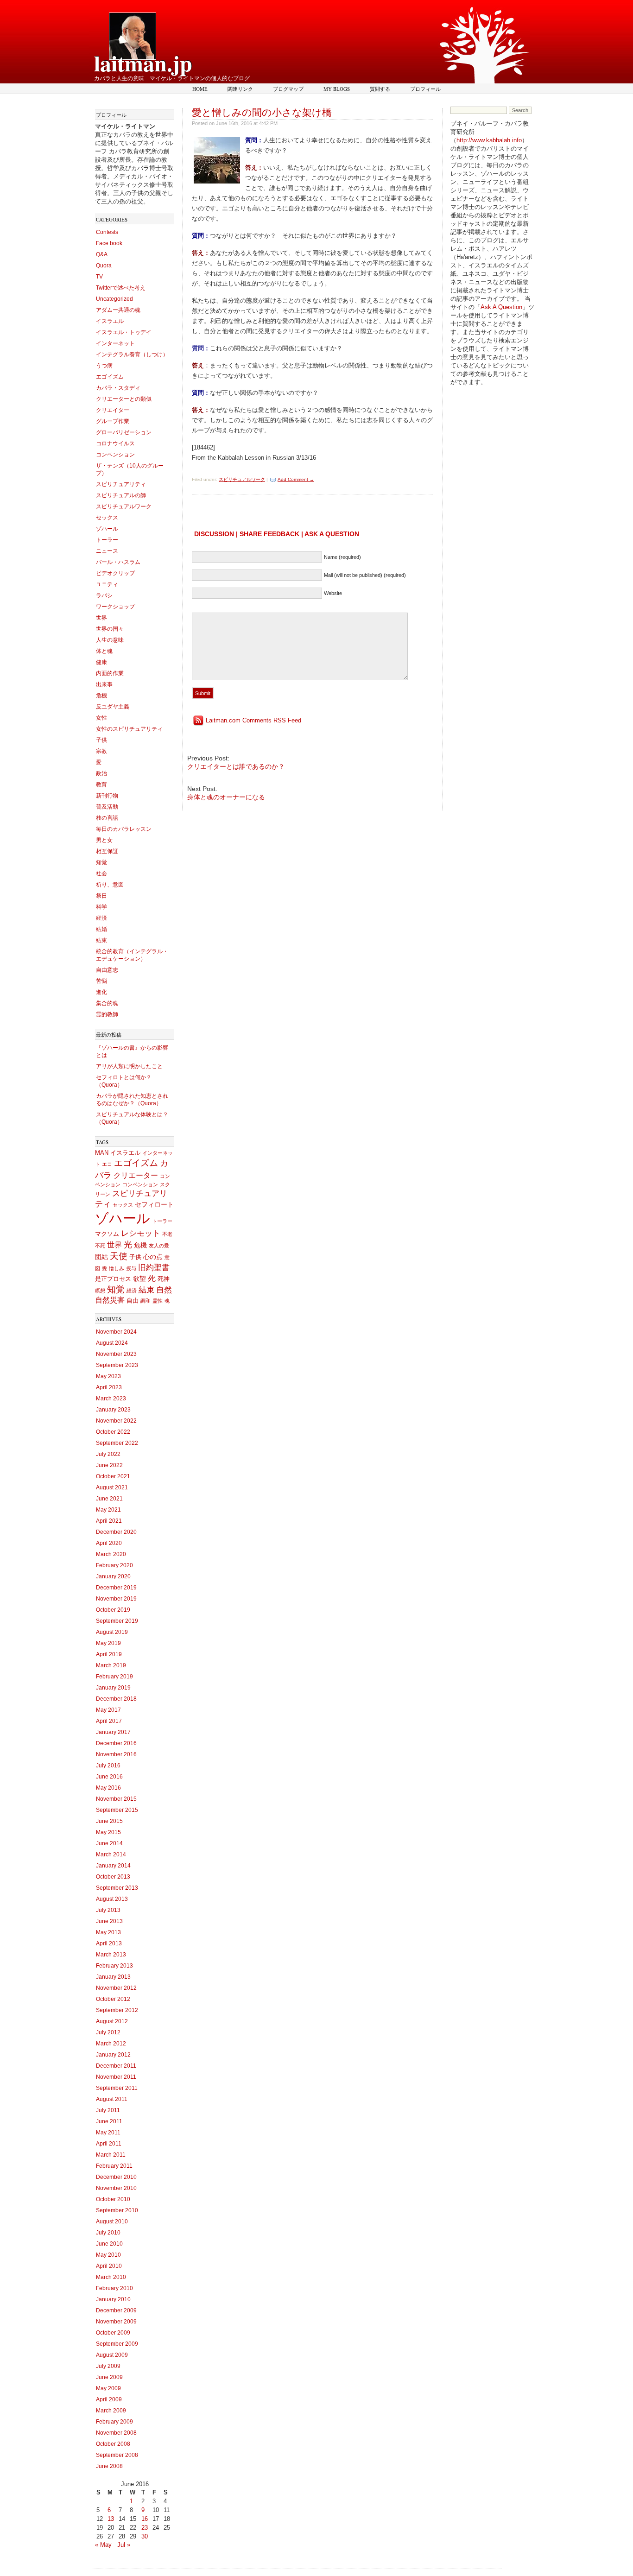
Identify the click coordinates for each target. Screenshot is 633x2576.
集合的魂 (107, 1003)
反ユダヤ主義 (113, 707)
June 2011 (109, 2121)
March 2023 (111, 1399)
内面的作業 (110, 673)
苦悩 (101, 981)
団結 (101, 1257)
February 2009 (114, 2422)
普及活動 (107, 807)
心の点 (153, 1257)
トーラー (107, 540)
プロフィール (425, 89)
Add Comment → (296, 479)
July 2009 (108, 2366)
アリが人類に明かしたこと (129, 1066)
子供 (101, 740)
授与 (131, 1268)
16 (145, 2519)
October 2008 (113, 2444)
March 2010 (111, 2277)
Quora (104, 266)
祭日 (101, 896)
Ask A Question (501, 307)
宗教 (101, 751)
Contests (107, 232)
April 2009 (109, 2399)
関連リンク (240, 89)
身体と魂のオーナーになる (226, 797)
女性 (101, 718)
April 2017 (109, 1721)
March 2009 (111, 2411)
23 (145, 2528)
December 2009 (116, 2310)
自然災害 (110, 1300)
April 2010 (109, 2266)
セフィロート (154, 1204)
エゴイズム (110, 377)
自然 (164, 1290)
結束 (101, 940)
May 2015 (108, 1832)
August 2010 (112, 2222)
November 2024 (116, 1332)
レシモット (141, 1233)
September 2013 (117, 1888)
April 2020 (109, 1543)
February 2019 (114, 1677)
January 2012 (113, 2055)
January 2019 (113, 1688)
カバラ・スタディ (118, 388)
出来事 (104, 684)
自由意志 (107, 970)
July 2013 (108, 1910)
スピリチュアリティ (121, 484)
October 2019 (113, 1610)
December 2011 (116, 2066)
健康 (101, 662)
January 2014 (113, 1866)
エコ (107, 1164)
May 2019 (108, 1643)
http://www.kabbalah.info (489, 140)
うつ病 (104, 366)
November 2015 (116, 1799)
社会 (101, 873)
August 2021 (112, 1487)
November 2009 (116, 2322)
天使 (119, 1256)
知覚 (101, 862)
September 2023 (117, 1365)
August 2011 (112, 2099)
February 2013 (114, 1966)
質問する (380, 89)
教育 (101, 785)
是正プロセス (113, 1279)
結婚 (101, 929)
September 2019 (117, 1621)
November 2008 (116, 2433)
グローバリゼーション (124, 432)
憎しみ (117, 1268)
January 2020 (113, 1576)
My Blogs (337, 89)
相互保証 (107, 851)
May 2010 (108, 2255)
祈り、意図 (110, 885)
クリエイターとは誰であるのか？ (236, 766)
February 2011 (114, 2166)
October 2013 (113, 1877)
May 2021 (108, 1510)
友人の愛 (159, 1246)
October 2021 (113, 1476)
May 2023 (108, 1376)
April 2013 (109, 1943)
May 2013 (108, 1932)
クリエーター (136, 1175)
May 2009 (108, 2388)
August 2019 (112, 1632)
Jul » (124, 2545)
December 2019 (116, 1588)
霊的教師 (107, 1014)
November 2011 (116, 2077)
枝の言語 (107, 818)
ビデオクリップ (115, 573)
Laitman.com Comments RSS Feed (253, 720)
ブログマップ (288, 89)
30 (145, 2536)
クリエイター (113, 410)
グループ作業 (113, 421)
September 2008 (117, 2455)
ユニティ (107, 584)
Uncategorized (114, 299)
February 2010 (114, 2288)
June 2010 (109, 2244)
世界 (101, 618)
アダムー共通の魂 (118, 310)
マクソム (107, 1234)
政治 (101, 773)
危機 (101, 696)
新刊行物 (107, 796)
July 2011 (108, 2110)
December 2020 (116, 1532)
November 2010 (116, 2188)
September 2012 (117, 2010)
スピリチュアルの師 (121, 495)
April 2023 (109, 1387)
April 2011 (109, 2144)
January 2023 (113, 1410)
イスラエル (110, 321)
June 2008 (109, 2466)
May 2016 (108, 1788)
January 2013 (113, 1977)
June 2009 (109, 2377)
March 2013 (111, 1955)
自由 (133, 1301)
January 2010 (113, 2299)
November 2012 (116, 1988)
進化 (101, 992)
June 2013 (109, 1921)
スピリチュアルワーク (124, 506)
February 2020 (114, 1565)
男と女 (104, 840)
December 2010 (116, 2177)
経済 (101, 918)
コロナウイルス (115, 443)
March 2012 (111, 2044)
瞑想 (100, 1291)
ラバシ (104, 595)
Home (200, 89)
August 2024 (112, 1343)
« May (103, 2545)
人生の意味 (110, 640)
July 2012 (108, 2032)
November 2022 (116, 1421)
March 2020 (111, 1554)
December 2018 (116, 1699)
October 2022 (113, 1432)
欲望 (139, 1279)
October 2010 (113, 2199)
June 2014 (109, 1843)
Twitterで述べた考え (121, 288)
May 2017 (108, 1710)
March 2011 (111, 2155)
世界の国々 (110, 629)
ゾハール (107, 529)
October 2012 (113, 1999)
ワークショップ (115, 607)
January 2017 (113, 1732)
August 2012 (112, 2021)
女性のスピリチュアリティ (129, 729)
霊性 (158, 1301)
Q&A (102, 254)
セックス (107, 518)
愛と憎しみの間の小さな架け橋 (262, 112)
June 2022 (109, 1465)
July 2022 (108, 1454)
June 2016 (109, 1777)
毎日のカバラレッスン (124, 829)
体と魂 (104, 651)
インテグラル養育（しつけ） (132, 354)
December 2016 (116, 1743)
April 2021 (109, 1521)
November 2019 (116, 1599)
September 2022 (117, 1443)
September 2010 (117, 2210)
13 (111, 2519)
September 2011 (117, 2088)
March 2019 (111, 1665)
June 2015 (109, 1821)
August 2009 (112, 2355)
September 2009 (117, 2344)
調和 (146, 1301)
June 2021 (109, 1499)
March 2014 (111, 1854)
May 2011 (108, 2133)
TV (99, 277)
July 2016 (108, 1766)
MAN (102, 1153)
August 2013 (112, 1899)
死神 (164, 1279)
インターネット (115, 343)
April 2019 (109, 1654)
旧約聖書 (154, 1268)
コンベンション (115, 455)
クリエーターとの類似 (124, 399)
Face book (109, 243)
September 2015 (117, 1810)
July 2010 (108, 2233)
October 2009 (113, 2333)
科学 (101, 907)
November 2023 (116, 1354)
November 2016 (116, 1754)
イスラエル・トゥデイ (124, 332)
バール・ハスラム (118, 562)
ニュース (107, 551)
